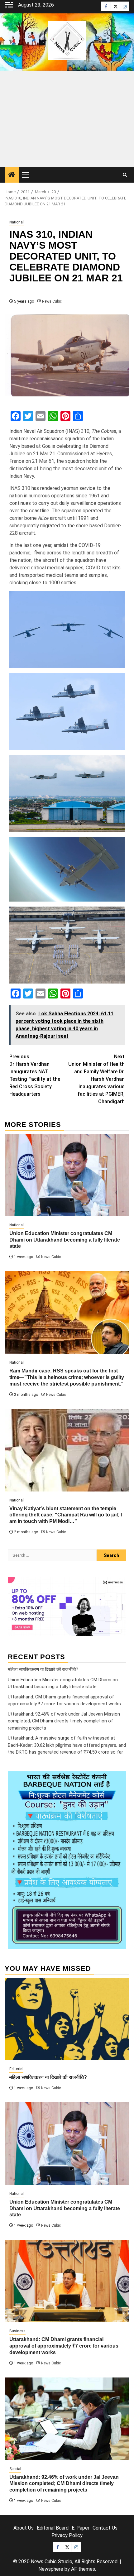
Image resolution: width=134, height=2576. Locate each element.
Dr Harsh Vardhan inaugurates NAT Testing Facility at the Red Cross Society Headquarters (35, 1075)
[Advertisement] (67, 119)
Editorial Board (53, 2528)
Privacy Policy (67, 2535)
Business (17, 2331)
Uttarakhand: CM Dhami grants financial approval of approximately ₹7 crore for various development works (64, 2346)
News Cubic (52, 301)
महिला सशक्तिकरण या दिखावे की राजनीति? (43, 1669)
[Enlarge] (118, 1779)
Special (15, 2469)
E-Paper (81, 2528)
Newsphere (51, 2569)
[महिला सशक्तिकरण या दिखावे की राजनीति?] (67, 2019)
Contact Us (105, 2528)
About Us (24, 2528)
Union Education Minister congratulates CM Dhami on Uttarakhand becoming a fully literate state (65, 1240)
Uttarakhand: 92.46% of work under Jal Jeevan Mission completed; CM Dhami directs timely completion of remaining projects (64, 1721)
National (17, 222)
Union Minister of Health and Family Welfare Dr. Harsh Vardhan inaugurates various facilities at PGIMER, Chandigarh (96, 1079)
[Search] (125, 175)
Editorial (16, 2069)
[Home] (12, 175)
